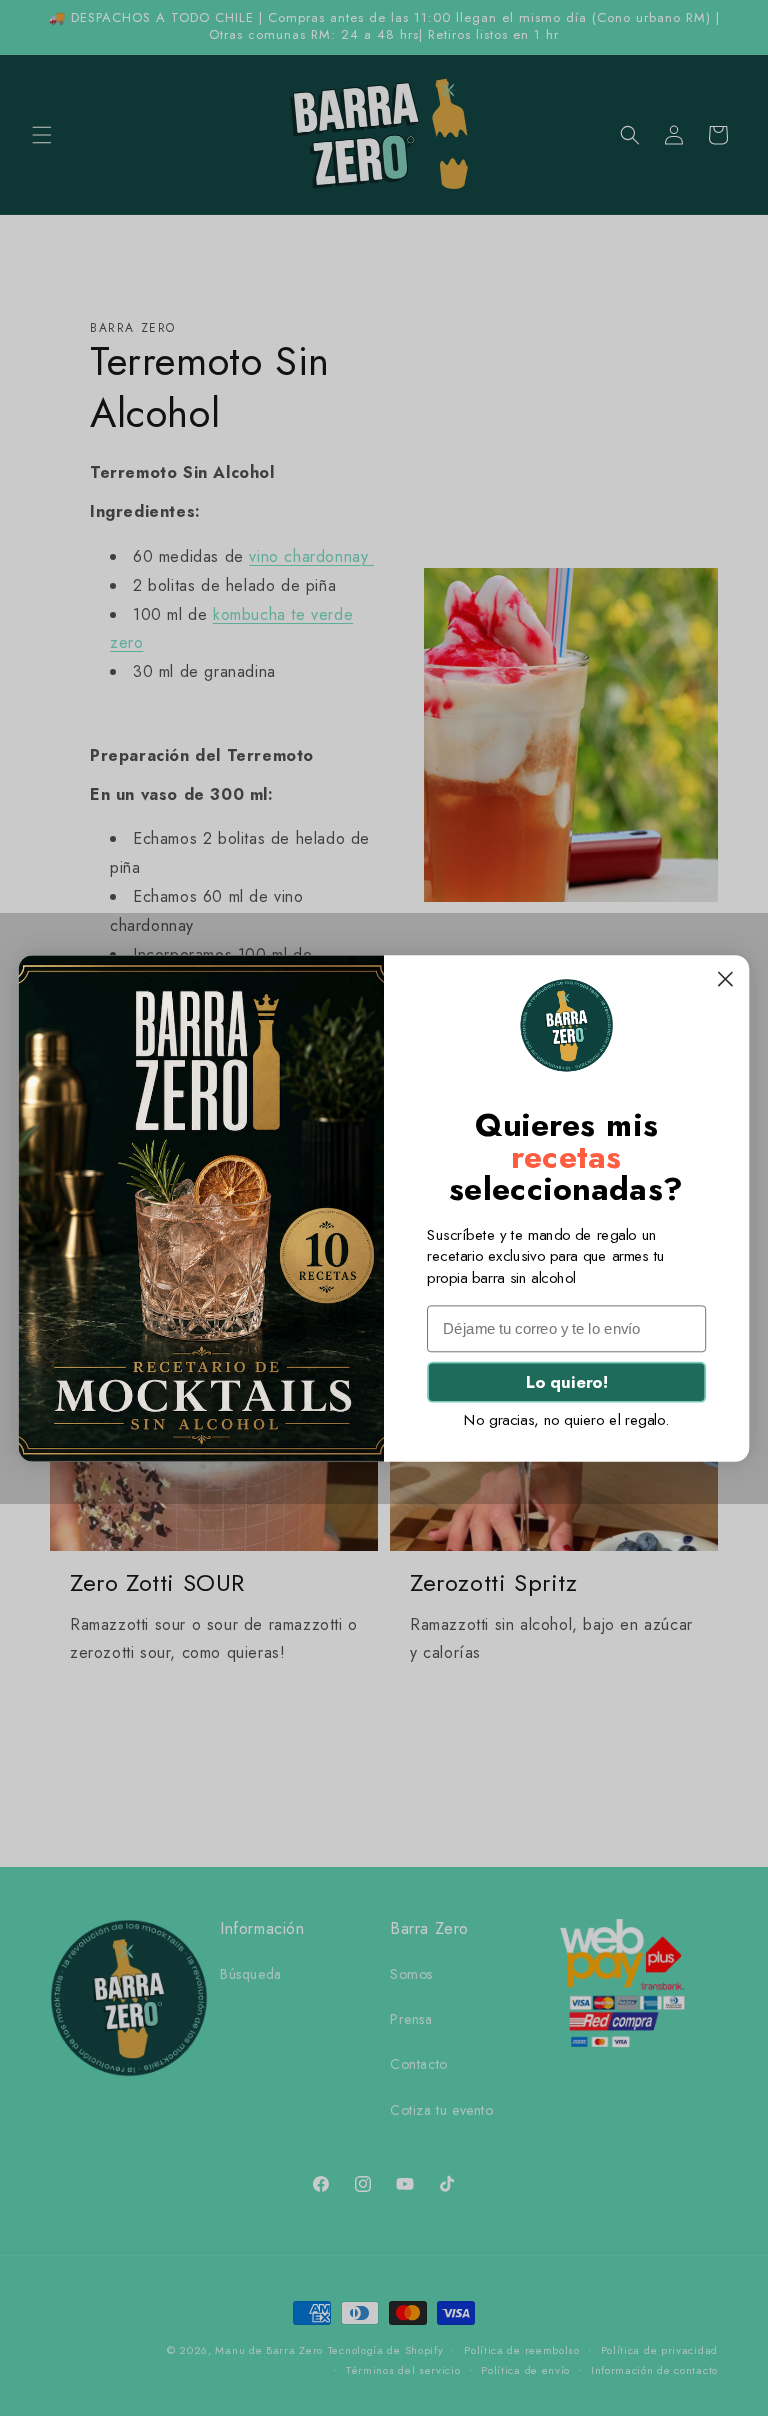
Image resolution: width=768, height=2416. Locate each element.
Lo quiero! (566, 1382)
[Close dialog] (725, 978)
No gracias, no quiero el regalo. (566, 1420)
